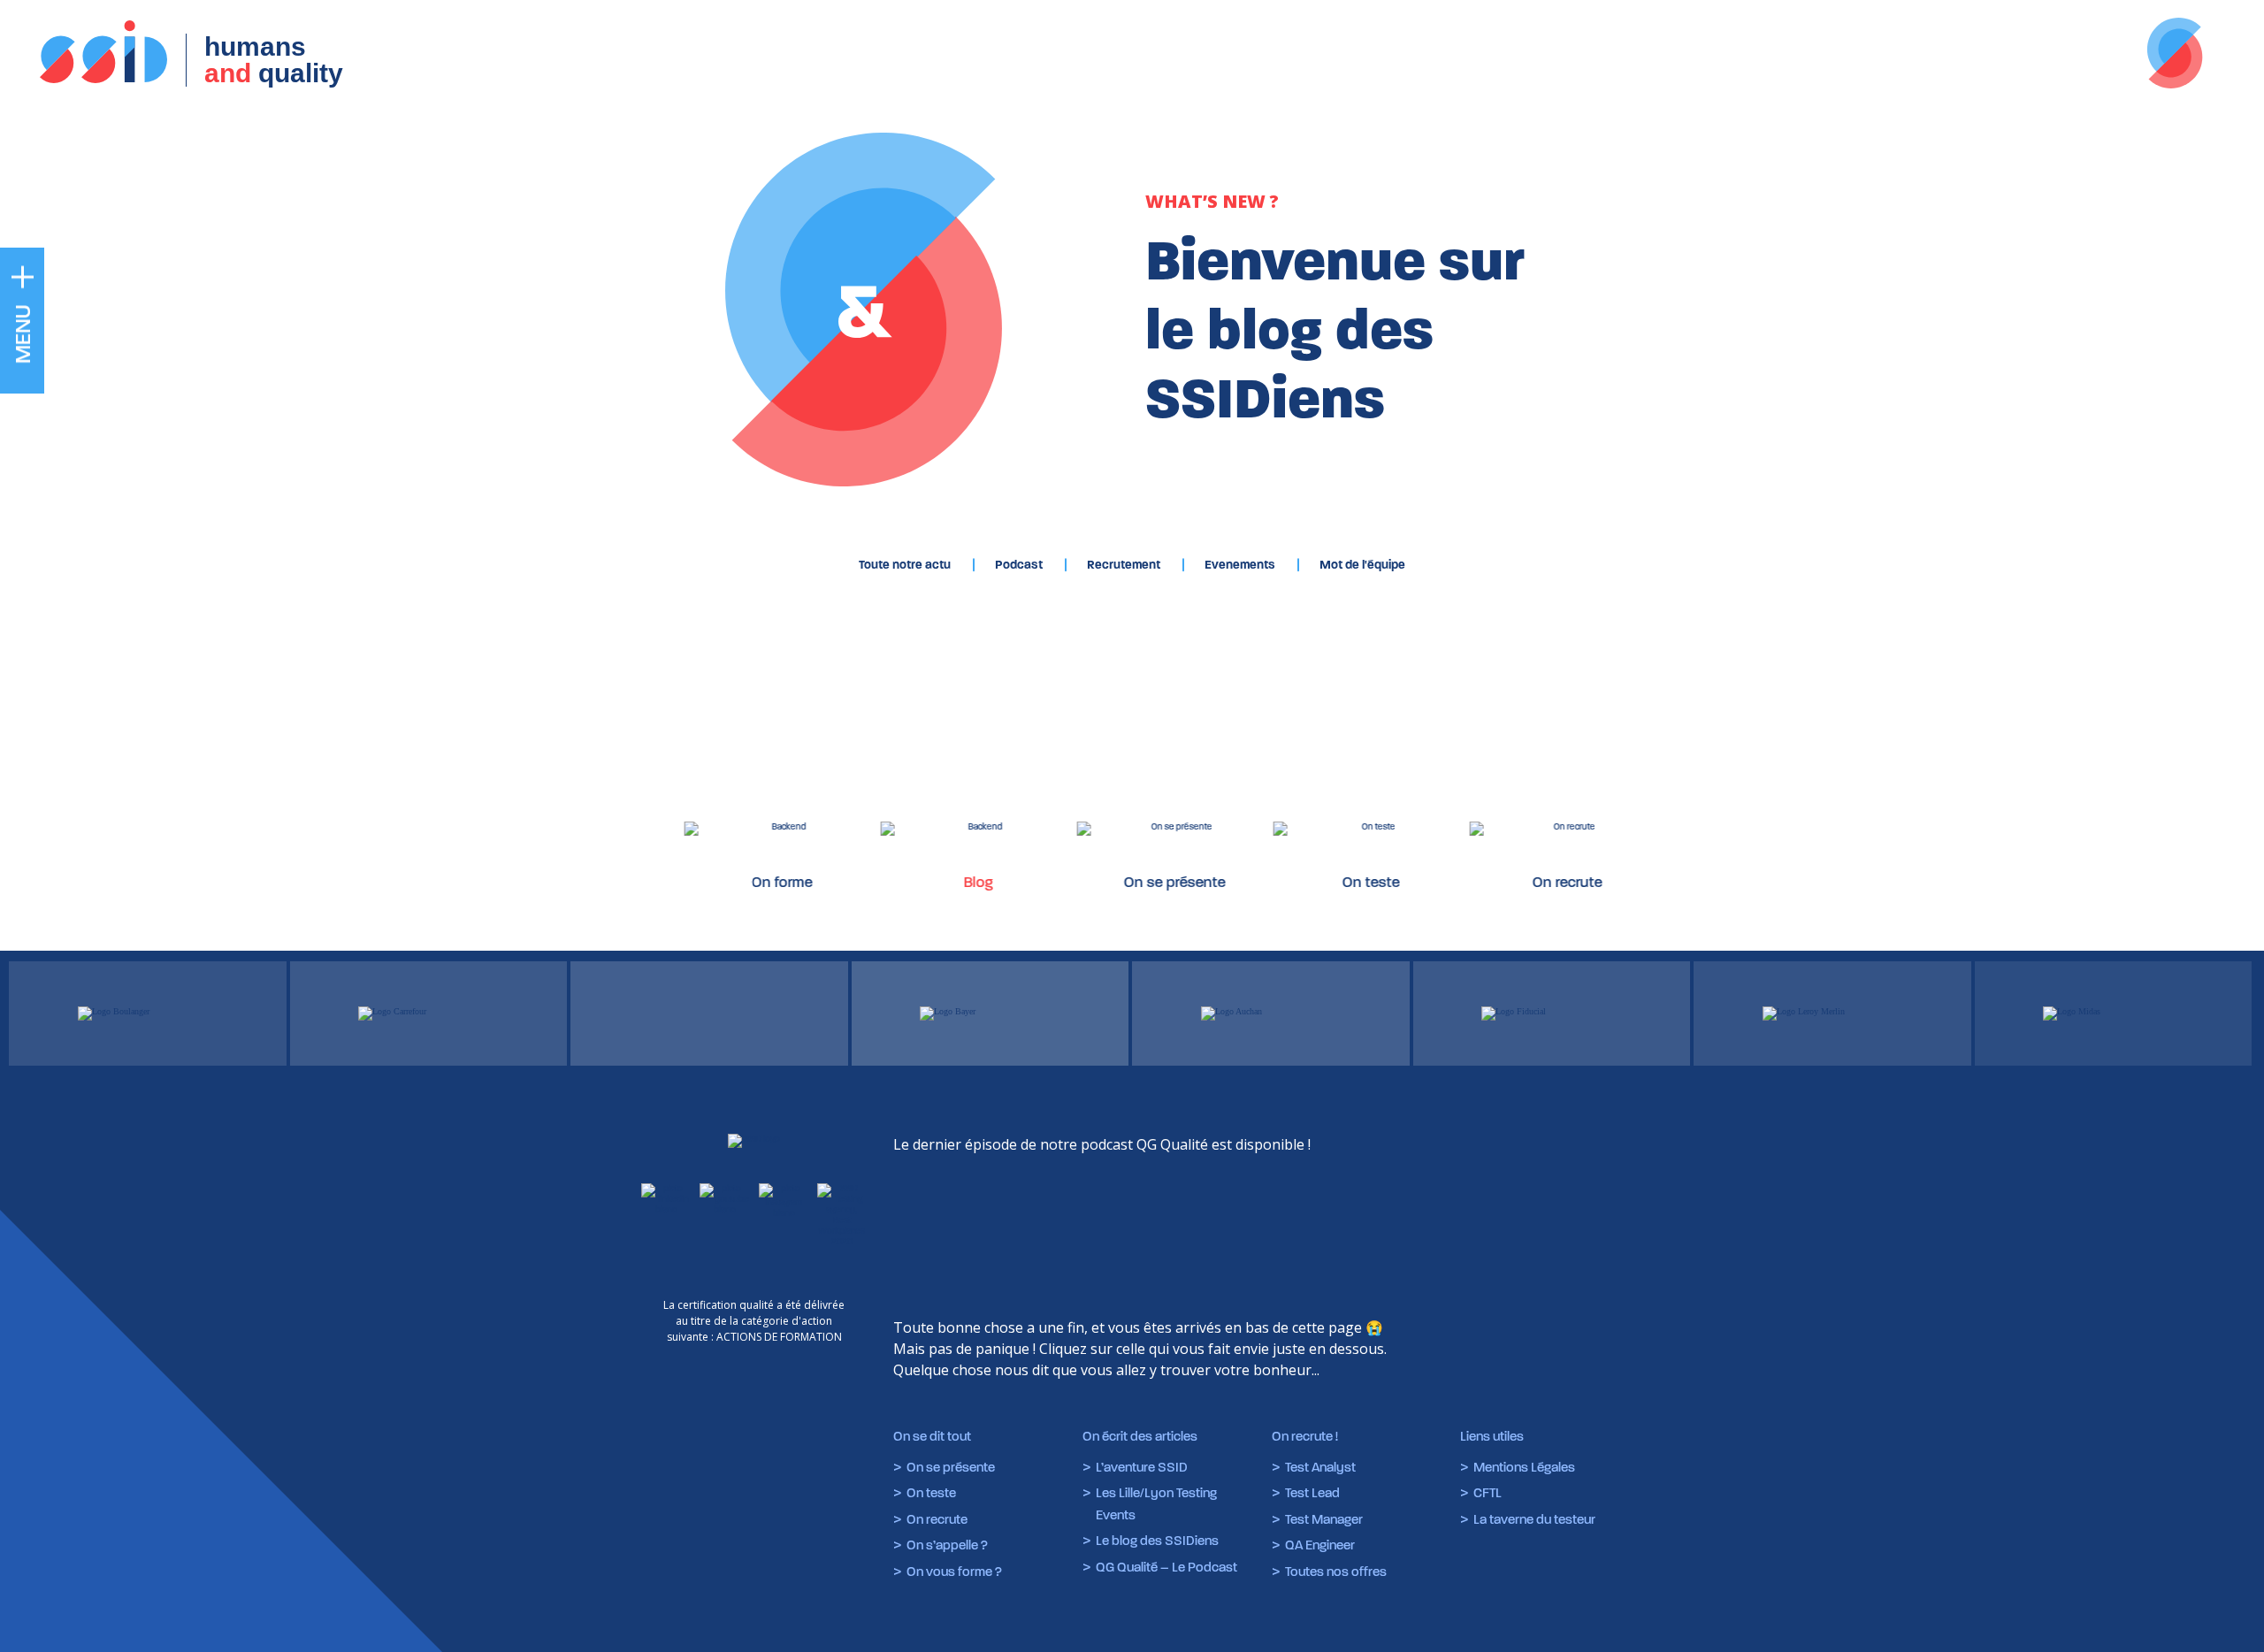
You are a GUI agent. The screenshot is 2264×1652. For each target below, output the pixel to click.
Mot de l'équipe (1362, 565)
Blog (925, 882)
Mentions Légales (1524, 1467)
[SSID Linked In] (666, 1215)
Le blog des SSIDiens (1157, 1541)
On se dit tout (932, 1436)
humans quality (274, 60)
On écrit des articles (1140, 1436)
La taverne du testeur (1534, 1519)
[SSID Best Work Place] (842, 1215)
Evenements (1240, 565)
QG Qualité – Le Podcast (1166, 1567)
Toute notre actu (905, 565)
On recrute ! (1305, 1436)
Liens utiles (1492, 1436)
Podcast (1019, 565)
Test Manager (1324, 1519)
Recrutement (1124, 565)
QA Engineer (1320, 1545)
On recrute (1514, 882)
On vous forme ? (954, 1572)
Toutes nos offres (1336, 1572)
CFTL (1488, 1493)
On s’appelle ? (947, 1545)
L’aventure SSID (1142, 1467)
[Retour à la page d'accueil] (754, 1139)
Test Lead (1312, 1493)
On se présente (1121, 882)
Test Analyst (1320, 1467)
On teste (1317, 882)
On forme (728, 882)
